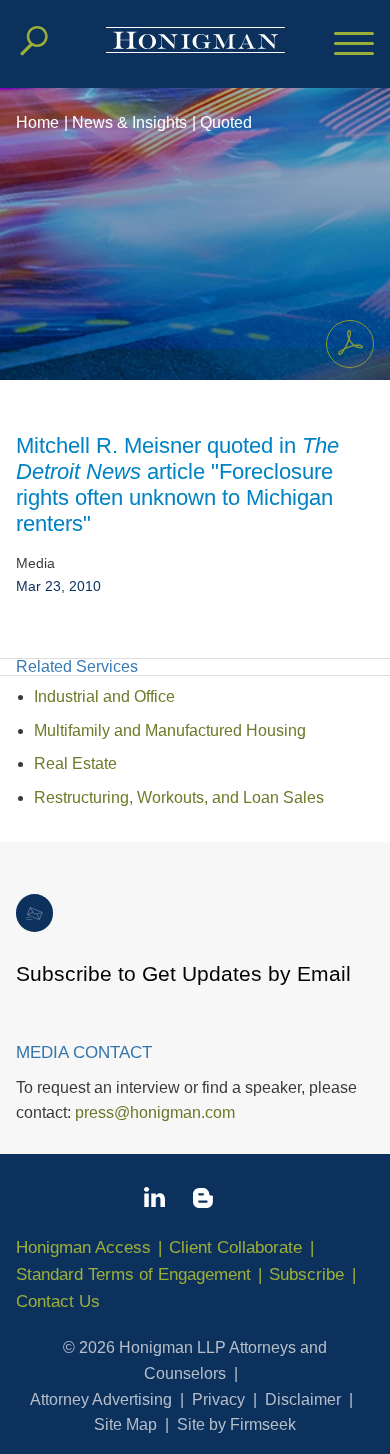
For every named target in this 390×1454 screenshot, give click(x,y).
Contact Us (58, 1301)
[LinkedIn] (154, 1201)
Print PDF (350, 344)
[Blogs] (203, 1202)
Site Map (125, 1424)
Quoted (226, 122)
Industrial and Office (104, 696)
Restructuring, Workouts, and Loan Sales (179, 797)
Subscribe (306, 1274)
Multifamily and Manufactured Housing (170, 730)
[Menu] (354, 45)
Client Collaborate (235, 1247)
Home (37, 122)
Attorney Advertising (101, 1399)
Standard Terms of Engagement (133, 1274)
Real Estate (75, 763)
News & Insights (129, 122)
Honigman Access (83, 1247)
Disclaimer (303, 1399)
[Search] (34, 41)
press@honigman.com (155, 1112)
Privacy (218, 1399)
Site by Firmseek (236, 1424)
